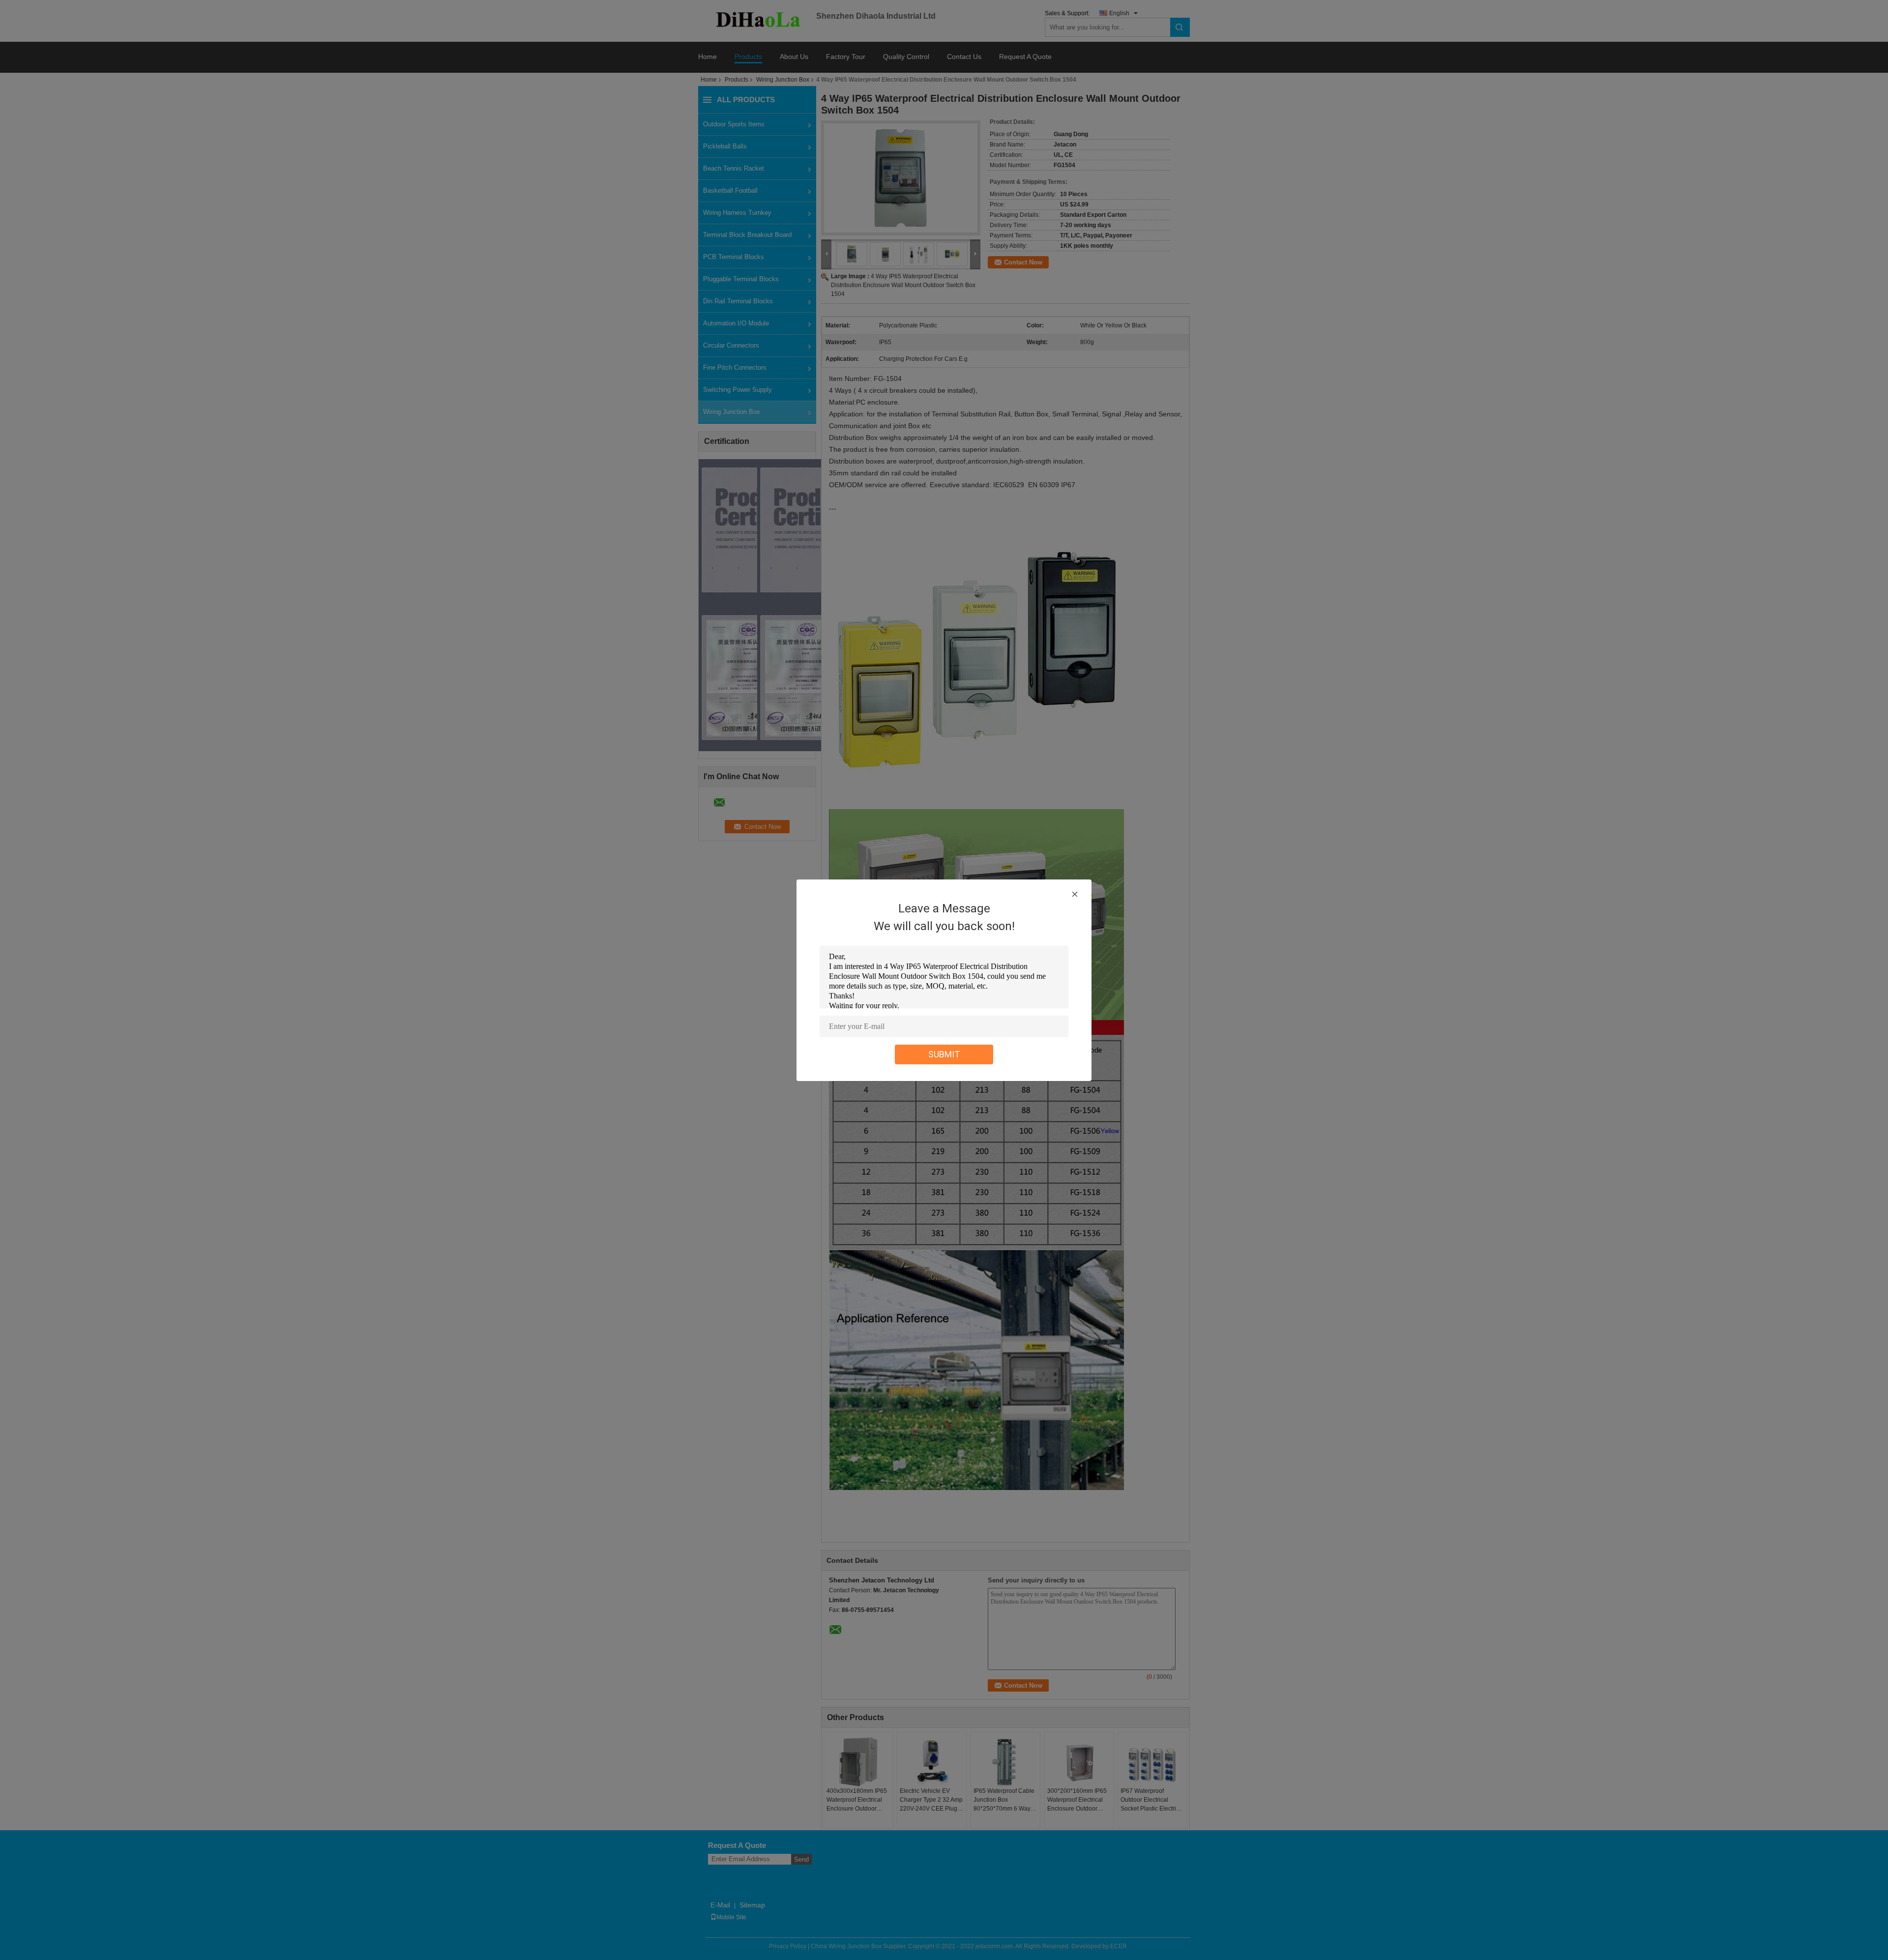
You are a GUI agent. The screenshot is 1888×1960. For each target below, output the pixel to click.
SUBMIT (944, 1054)
